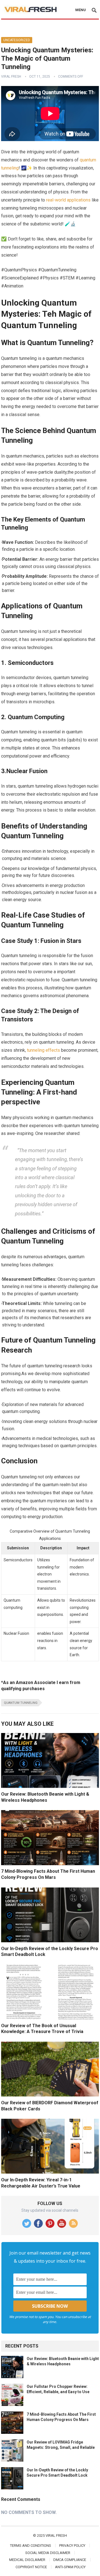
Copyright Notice (31, 2567)
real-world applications (68, 200)
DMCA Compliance (70, 2560)
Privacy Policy (72, 2546)
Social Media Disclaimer (48, 2553)
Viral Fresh (11, 77)
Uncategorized (17, 40)
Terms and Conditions (31, 2546)
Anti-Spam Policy (70, 2567)
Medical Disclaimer (27, 2560)
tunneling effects (43, 1050)
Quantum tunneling (21, 1703)
